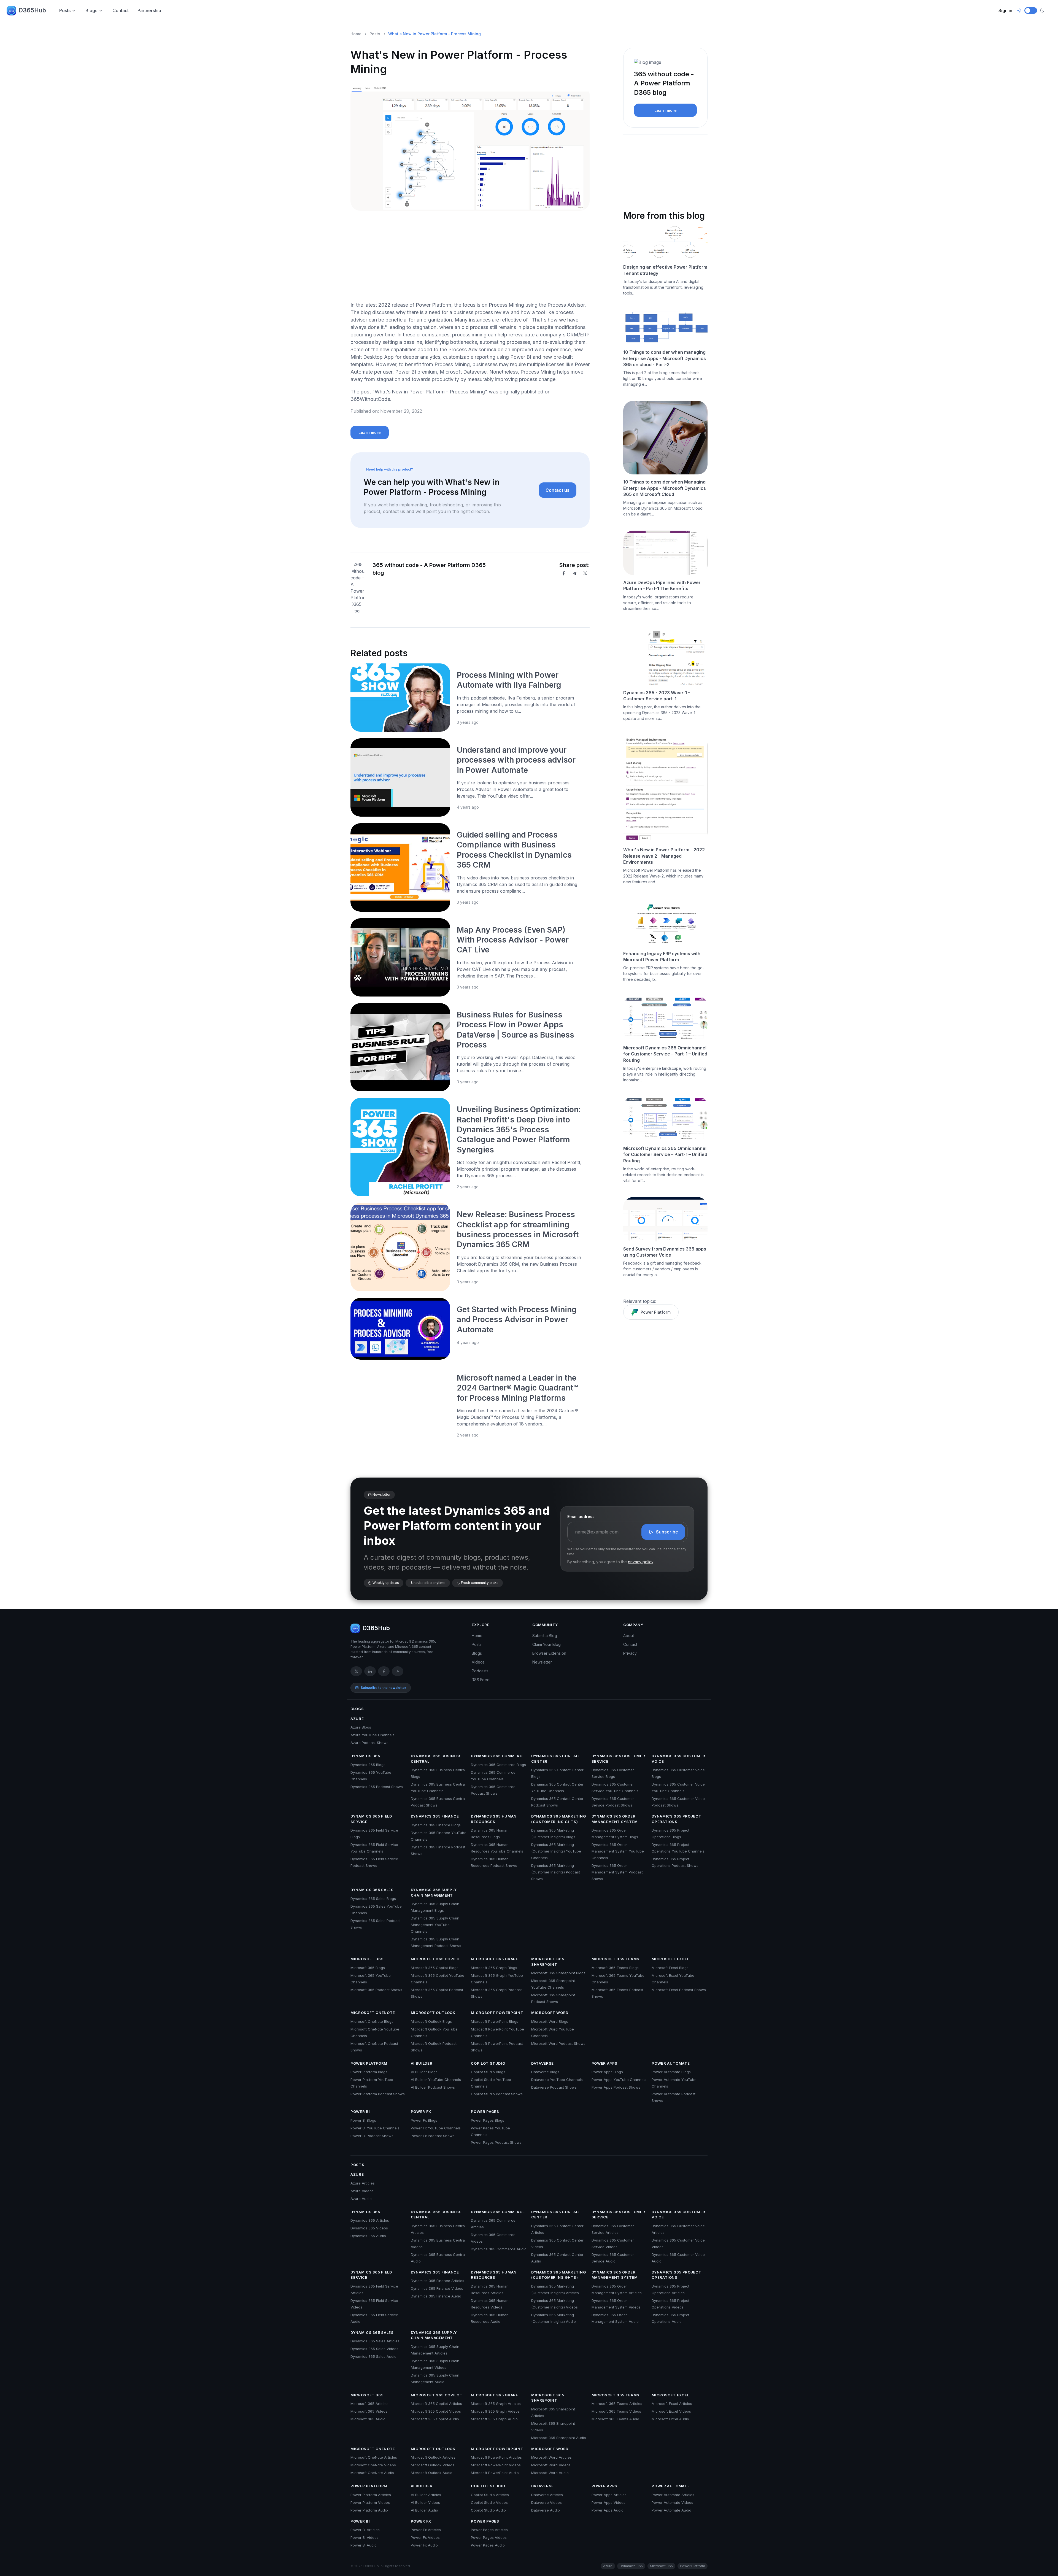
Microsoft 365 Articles (369, 2404)
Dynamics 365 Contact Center (556, 1759)
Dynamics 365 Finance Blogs (436, 1825)
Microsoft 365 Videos (369, 2411)
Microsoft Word (550, 2013)
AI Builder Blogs (424, 2072)
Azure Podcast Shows (369, 1743)
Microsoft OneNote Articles (374, 2457)
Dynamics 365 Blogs (368, 1765)
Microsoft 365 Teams (616, 1959)
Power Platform (656, 1312)
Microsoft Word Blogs (550, 2021)
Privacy (630, 1653)
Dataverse (543, 2063)
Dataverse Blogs (545, 2072)
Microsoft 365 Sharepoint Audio (559, 2438)
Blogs (91, 10)
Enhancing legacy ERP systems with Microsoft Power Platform (662, 957)
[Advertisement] (470, 258)
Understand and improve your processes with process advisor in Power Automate (516, 760)
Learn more (370, 432)
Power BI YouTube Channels (375, 2128)
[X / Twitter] (356, 1671)
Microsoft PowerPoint (497, 2013)
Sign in (1005, 10)
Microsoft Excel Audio (670, 2419)
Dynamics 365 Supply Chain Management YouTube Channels (435, 1925)
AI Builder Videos (425, 2502)
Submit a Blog (545, 1636)
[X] (585, 573)
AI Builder (422, 2063)
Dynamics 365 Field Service (371, 1819)
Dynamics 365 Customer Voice (678, 1759)
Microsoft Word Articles (551, 2457)
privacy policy (641, 1562)
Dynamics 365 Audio (368, 2236)
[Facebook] (564, 573)
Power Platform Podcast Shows (378, 2094)
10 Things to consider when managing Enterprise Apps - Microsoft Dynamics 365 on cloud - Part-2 (665, 358)
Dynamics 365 (365, 1756)
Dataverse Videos (546, 2502)
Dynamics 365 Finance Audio (436, 2296)
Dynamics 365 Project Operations (676, 1819)
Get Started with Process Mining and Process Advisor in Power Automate (517, 1320)
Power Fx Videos (425, 2537)
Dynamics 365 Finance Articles (438, 2281)
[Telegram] (574, 573)
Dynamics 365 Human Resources (494, 1819)
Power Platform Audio (369, 2510)
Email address (581, 1517)
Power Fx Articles (426, 2530)
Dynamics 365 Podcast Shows (377, 1787)
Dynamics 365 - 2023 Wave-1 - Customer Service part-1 (657, 696)
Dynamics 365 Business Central (436, 1759)
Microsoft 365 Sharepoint (548, 1962)
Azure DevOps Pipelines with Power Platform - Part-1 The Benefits (662, 585)
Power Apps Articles (609, 2495)
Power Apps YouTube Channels (619, 2080)
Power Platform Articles (371, 2495)
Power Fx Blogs (424, 2120)
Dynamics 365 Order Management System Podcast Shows (617, 1872)
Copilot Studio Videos (489, 2502)
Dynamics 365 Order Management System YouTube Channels (618, 1851)
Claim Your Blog (546, 1644)
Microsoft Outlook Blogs (431, 2021)
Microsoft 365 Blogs (368, 1968)
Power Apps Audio (608, 2510)
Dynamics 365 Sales (372, 1890)
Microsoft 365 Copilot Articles (436, 2404)
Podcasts (480, 1671)
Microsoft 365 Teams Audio (615, 2419)
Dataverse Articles (547, 2495)
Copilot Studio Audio (488, 2510)
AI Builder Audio (424, 2510)
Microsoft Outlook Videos (433, 2465)
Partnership (149, 10)
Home (356, 34)
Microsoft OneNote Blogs (372, 2021)
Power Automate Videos (672, 2502)
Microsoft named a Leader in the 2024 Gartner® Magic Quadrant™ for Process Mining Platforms (517, 1388)
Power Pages (485, 2111)
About (629, 1636)
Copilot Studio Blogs (488, 2072)
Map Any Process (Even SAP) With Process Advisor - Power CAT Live (513, 940)
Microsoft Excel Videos (671, 2411)
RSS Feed (481, 1680)
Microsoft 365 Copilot (437, 1959)
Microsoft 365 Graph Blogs (494, 1968)
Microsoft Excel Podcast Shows (679, 1990)
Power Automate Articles (673, 2495)
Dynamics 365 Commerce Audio (499, 2249)
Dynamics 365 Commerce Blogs (498, 1765)
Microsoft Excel (670, 1959)
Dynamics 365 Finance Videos (437, 2288)
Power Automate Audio (671, 2510)
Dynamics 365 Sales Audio (373, 2356)
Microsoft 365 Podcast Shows (376, 1990)
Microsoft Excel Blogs (670, 1968)
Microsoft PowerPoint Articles (496, 2457)
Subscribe (667, 1532)
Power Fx (421, 2111)
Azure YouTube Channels (373, 1735)
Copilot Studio (488, 2063)
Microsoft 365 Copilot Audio (435, 2419)
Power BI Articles (365, 2530)
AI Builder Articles (426, 2495)
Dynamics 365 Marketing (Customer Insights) (558, 1819)
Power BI (360, 2111)
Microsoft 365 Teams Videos (616, 2411)
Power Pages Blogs (488, 2120)
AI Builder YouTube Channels (436, 2080)
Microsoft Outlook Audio (432, 2473)
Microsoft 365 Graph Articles (496, 2404)
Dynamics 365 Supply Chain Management (434, 1892)
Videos (478, 1662)
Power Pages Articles (489, 2530)
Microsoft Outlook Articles (433, 2457)
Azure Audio (361, 2199)
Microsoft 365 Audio (368, 2419)
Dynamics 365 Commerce (498, 1756)
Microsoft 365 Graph (495, 1959)
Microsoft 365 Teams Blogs (615, 1968)
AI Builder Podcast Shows (433, 2087)
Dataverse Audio (546, 2510)
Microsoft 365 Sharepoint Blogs (558, 1973)
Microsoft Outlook (433, 2013)
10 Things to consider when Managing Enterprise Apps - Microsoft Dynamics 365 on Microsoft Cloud (665, 488)
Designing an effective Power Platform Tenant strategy (665, 270)
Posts (65, 10)
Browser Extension (549, 1653)
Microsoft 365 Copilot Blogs (435, 1968)
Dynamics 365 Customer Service (618, 1759)
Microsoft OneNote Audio (372, 2473)
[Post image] (400, 698)
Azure (357, 1719)
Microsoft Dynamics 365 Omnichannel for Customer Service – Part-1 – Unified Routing (665, 1054)
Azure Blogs (361, 1727)
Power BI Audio (364, 2545)
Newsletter (542, 1662)
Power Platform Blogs (369, 2072)
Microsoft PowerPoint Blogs (495, 2021)
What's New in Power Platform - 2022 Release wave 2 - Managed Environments (664, 856)
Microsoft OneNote (373, 2013)
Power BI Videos (365, 2537)
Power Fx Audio (424, 2545)
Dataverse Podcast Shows (554, 2087)
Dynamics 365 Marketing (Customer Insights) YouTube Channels (556, 1851)
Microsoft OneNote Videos (373, 2465)
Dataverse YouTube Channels (557, 2080)
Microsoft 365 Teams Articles (617, 2404)
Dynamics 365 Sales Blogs (373, 1899)
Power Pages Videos (489, 2537)
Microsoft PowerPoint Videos (496, 2465)
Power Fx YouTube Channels (436, 2128)
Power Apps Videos (608, 2502)
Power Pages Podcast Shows (496, 2142)
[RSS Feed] (398, 1671)
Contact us (558, 490)
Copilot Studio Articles (490, 2495)
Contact (121, 10)
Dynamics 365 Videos (369, 2228)
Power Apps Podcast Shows (616, 2087)
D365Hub (32, 10)
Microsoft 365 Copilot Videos (436, 2411)
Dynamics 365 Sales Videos (374, 2349)
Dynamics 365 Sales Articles (375, 2341)
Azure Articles (363, 2183)
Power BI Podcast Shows (372, 2136)
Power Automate (671, 2063)
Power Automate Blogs (671, 2072)
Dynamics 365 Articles (370, 2220)
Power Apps (605, 2063)
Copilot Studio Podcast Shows (497, 2094)
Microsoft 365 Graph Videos (495, 2411)
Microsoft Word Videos (551, 2465)
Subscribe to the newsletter (383, 1688)
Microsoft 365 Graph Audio (494, 2419)
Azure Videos (362, 2191)
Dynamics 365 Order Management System (615, 1819)
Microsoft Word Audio (550, 2473)
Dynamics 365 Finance (435, 1816)
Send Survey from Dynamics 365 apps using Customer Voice (665, 1252)
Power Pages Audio (488, 2545)
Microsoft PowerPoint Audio (495, 2473)
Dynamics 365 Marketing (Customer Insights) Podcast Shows (556, 1872)
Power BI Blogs (363, 2120)
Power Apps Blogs (607, 2072)
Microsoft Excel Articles (672, 2404)
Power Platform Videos (370, 2502)
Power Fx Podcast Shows (433, 2136)
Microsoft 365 (367, 1959)
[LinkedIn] (370, 1671)
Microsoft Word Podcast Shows (558, 2043)
